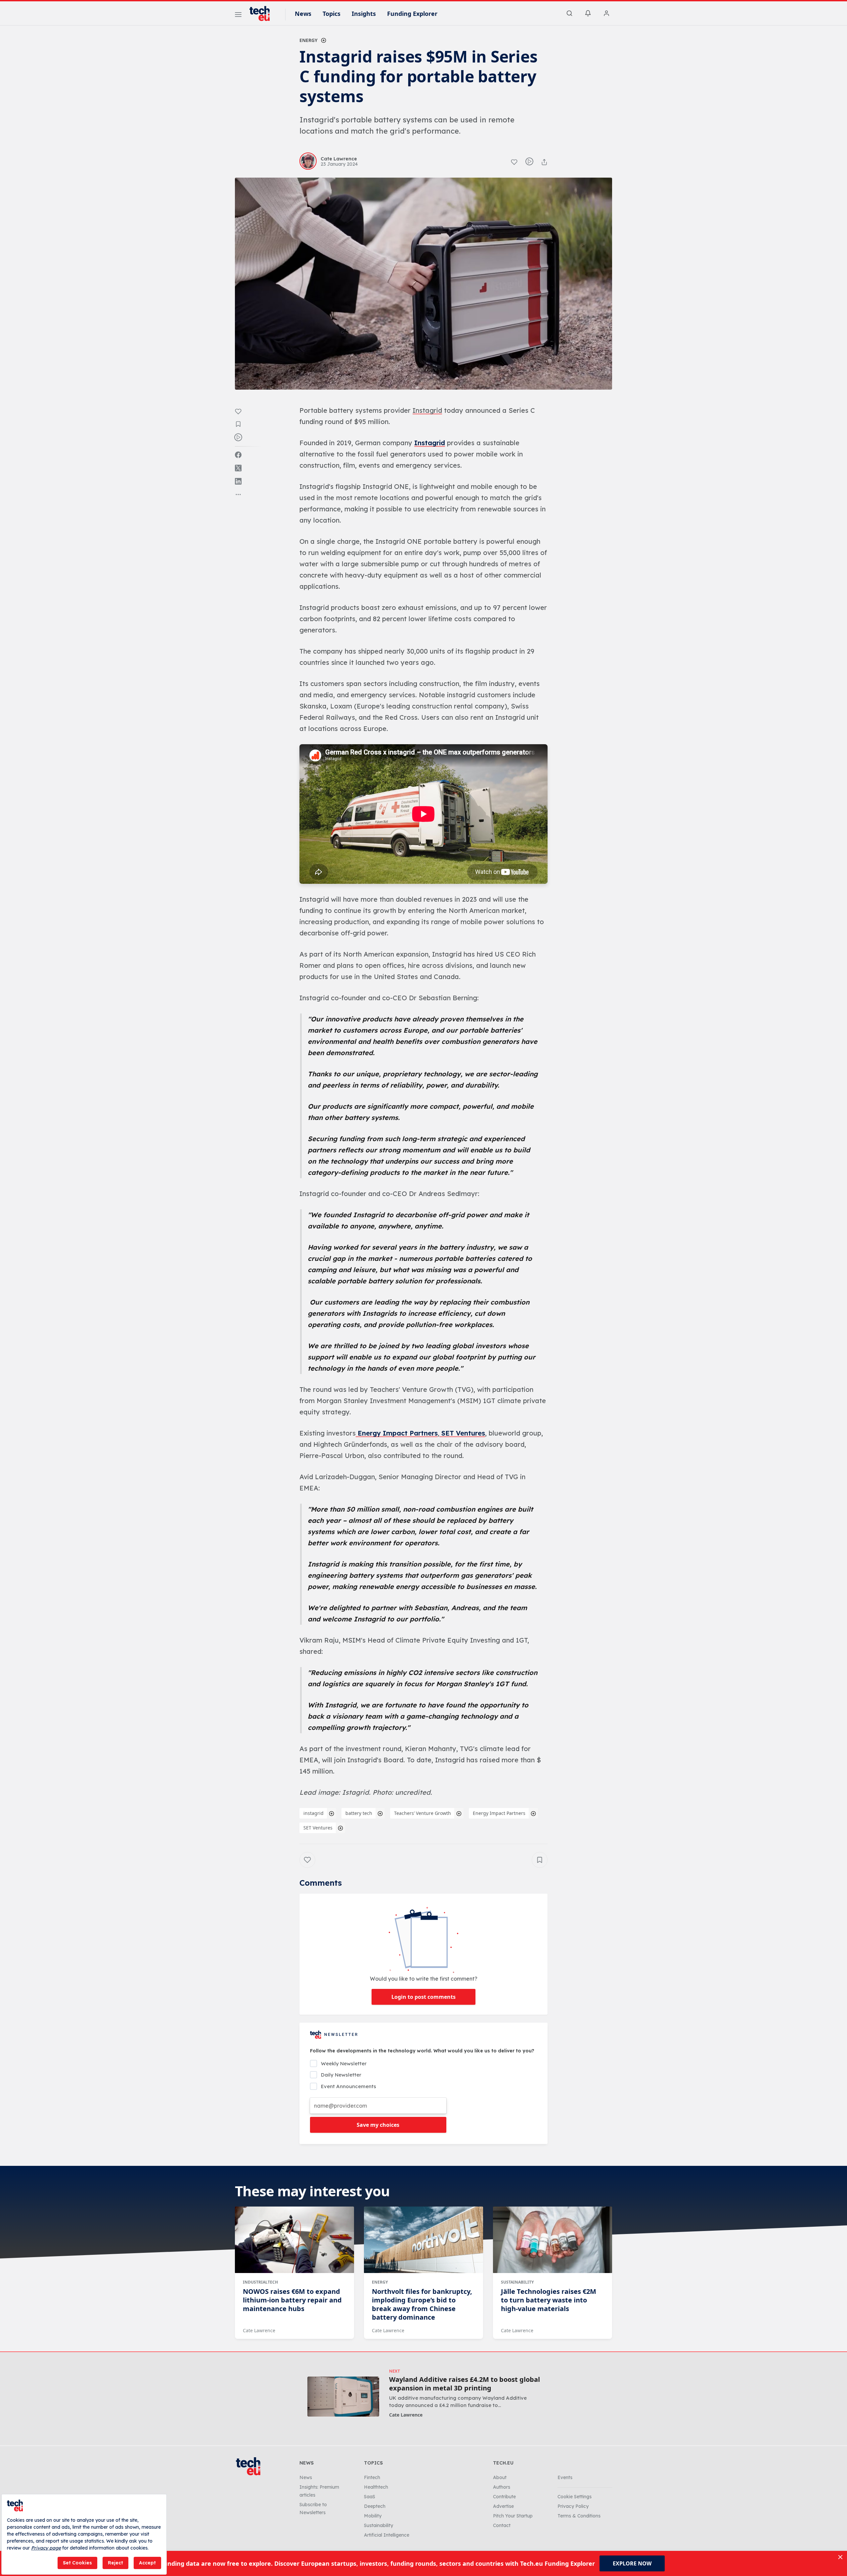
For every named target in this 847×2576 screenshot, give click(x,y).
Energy (309, 40)
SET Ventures (462, 1433)
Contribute (504, 2497)
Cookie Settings (575, 2497)
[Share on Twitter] (238, 468)
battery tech (359, 1813)
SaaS (370, 2497)
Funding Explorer (412, 14)
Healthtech (376, 2487)
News (303, 14)
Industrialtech (260, 2282)
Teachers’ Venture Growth (423, 1813)
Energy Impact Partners (397, 1433)
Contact (502, 2525)
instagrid (313, 1813)
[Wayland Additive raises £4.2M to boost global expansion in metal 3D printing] (343, 2397)
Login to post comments (423, 1997)
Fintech (372, 2477)
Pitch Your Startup (513, 2516)
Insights (364, 14)
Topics (332, 14)
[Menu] (238, 16)
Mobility (373, 2516)
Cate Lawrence (259, 2330)
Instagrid (430, 443)
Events (565, 2477)
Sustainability (517, 2282)
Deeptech (375, 2506)
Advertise (503, 2506)
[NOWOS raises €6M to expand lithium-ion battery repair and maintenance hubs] (294, 2240)
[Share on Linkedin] (238, 481)
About (500, 2477)
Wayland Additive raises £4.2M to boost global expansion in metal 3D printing (465, 2384)
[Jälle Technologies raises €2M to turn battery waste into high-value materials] (553, 2240)
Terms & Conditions (579, 2516)
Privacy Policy (573, 2506)
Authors (502, 2487)
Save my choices (378, 2125)
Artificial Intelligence (387, 2535)
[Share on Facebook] (238, 455)
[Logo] (263, 14)
